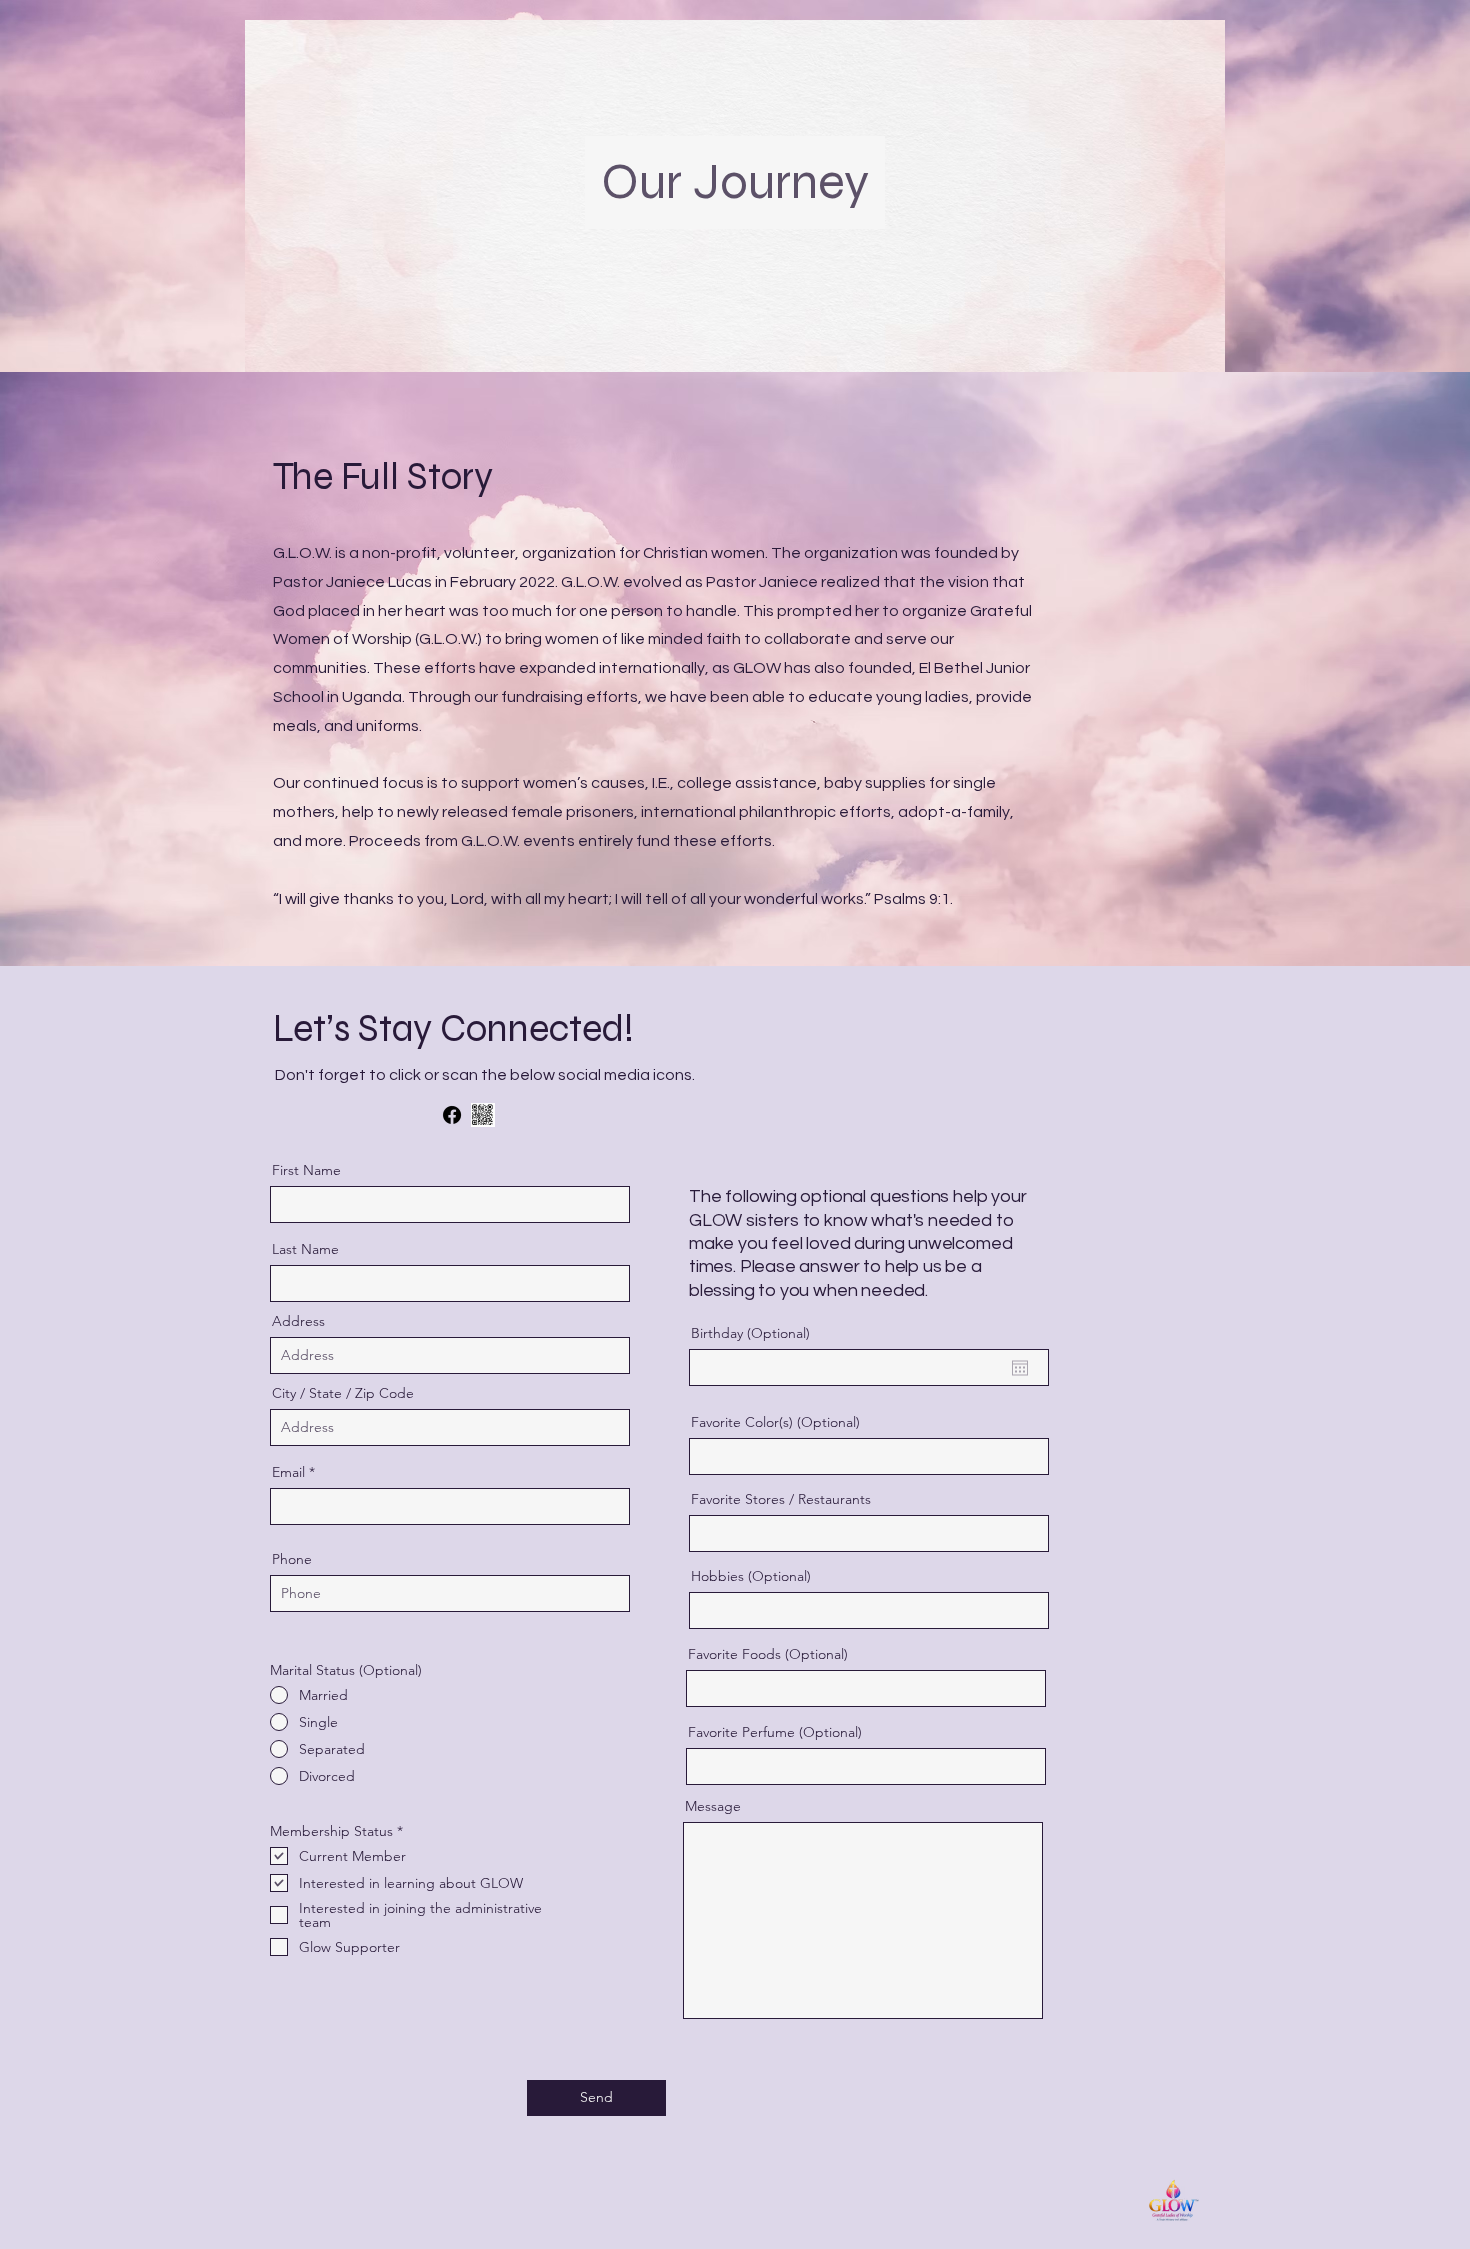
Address (298, 1321)
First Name (306, 1170)
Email (288, 1472)
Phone (292, 1559)
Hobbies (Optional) (751, 1576)
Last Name (305, 1249)
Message (713, 1806)
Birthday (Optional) (750, 1333)
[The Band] (483, 1115)
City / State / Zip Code (343, 1393)
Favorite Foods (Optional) (768, 1654)
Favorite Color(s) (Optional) (775, 1422)
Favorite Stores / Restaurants (781, 1499)
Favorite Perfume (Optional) (775, 1732)
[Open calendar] (1020, 1368)
